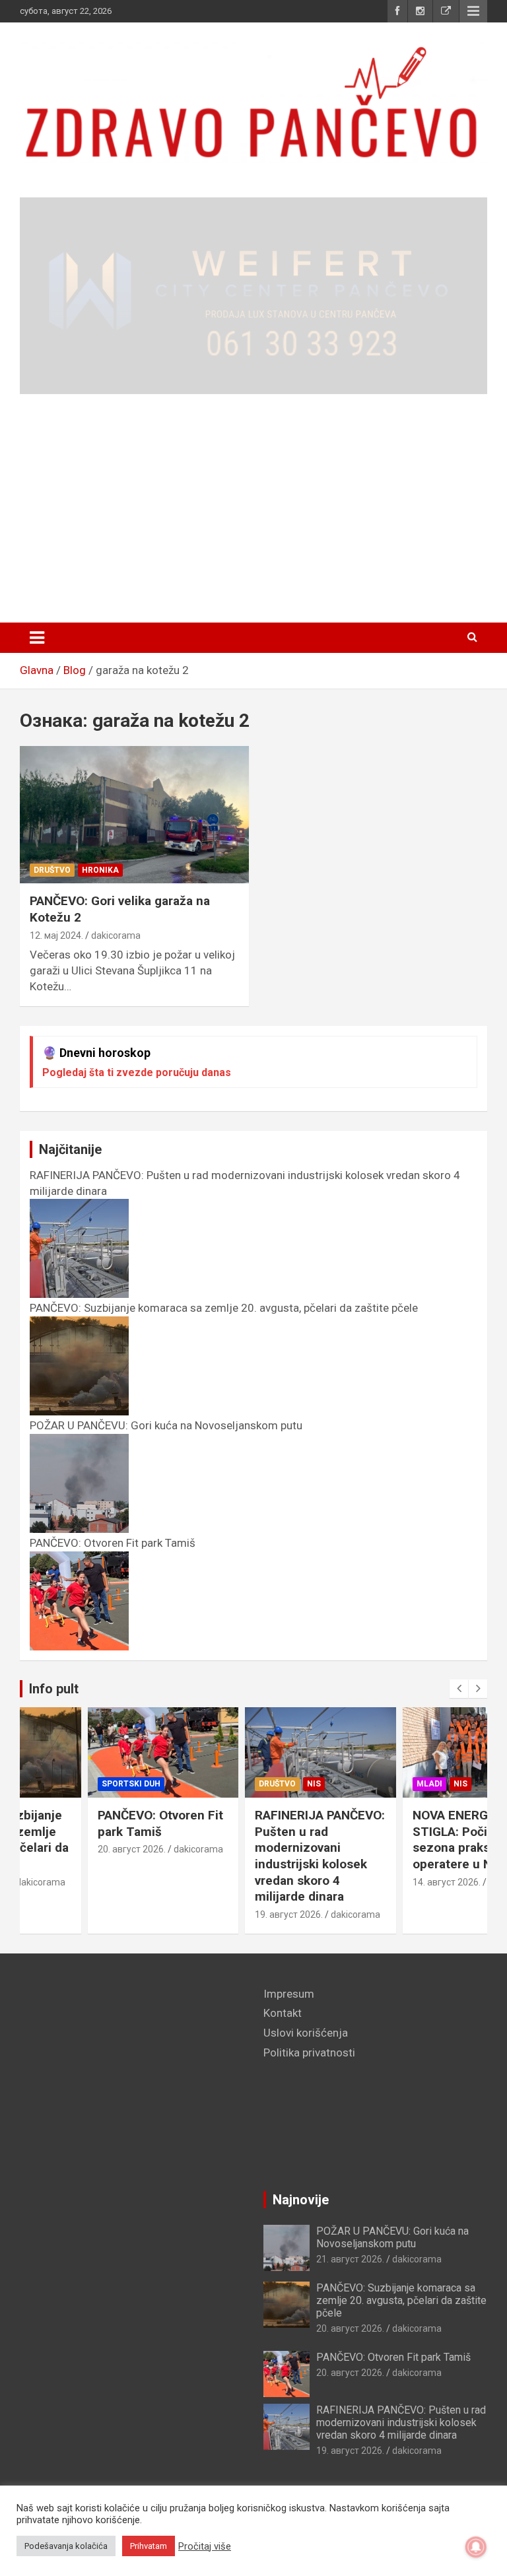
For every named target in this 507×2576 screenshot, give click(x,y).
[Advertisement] (253, 509)
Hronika (100, 870)
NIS (247, 1784)
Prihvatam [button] (149, 2546)
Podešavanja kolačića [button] (66, 2546)
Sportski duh (64, 1784)
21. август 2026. (350, 2259)
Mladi (363, 1784)
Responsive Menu (473, 11)
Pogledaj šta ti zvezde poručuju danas (137, 1072)
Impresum (289, 1994)
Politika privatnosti (309, 2052)
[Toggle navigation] (37, 638)
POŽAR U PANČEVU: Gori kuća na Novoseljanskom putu (392, 2237)
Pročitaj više (205, 2546)
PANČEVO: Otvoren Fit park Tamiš (94, 1823)
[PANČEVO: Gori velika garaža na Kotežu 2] (134, 815)
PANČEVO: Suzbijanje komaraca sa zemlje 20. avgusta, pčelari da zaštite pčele (401, 2300)
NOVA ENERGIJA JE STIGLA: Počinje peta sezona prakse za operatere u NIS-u (407, 1840)
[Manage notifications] (476, 2547)
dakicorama (116, 935)
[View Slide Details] (253, 296)
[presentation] (459, 1689)
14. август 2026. (380, 1882)
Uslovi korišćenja (306, 2033)
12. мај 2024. (56, 935)
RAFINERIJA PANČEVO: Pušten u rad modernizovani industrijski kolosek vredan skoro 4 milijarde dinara (253, 1856)
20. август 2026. (65, 1849)
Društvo (52, 870)
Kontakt (283, 2013)
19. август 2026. (222, 1915)
